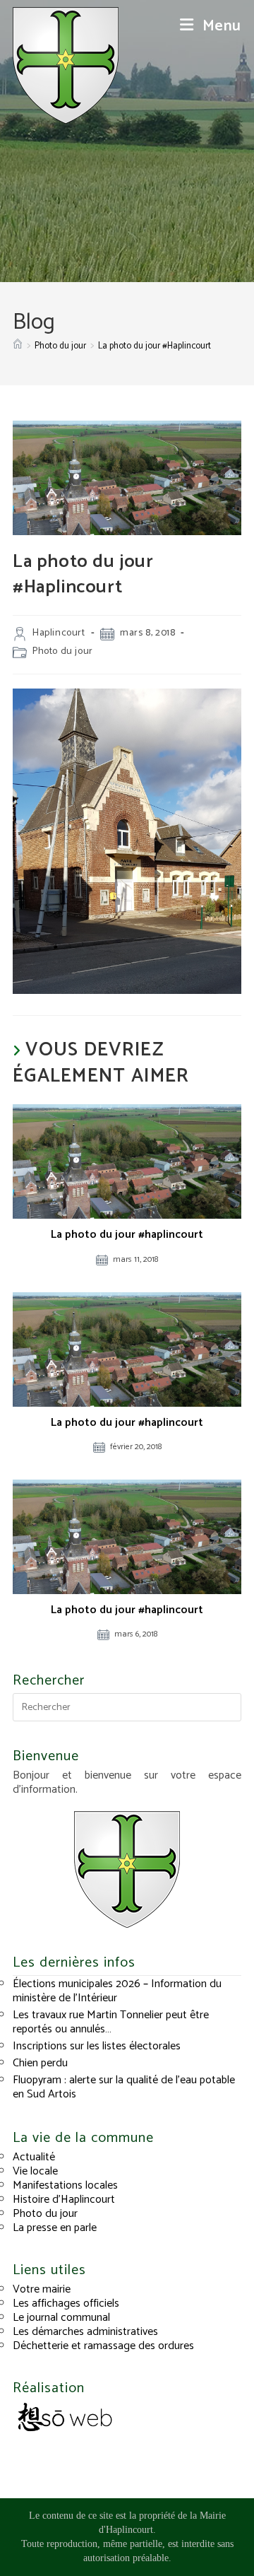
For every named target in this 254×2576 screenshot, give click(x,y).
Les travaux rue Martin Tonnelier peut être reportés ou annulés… (111, 2022)
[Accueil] (18, 346)
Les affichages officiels (66, 2303)
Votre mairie (42, 2289)
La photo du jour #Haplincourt (155, 346)
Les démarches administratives (85, 2332)
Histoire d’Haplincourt (64, 2200)
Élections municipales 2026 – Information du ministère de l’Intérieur (117, 1991)
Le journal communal (61, 2318)
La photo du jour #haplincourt (127, 1235)
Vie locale (35, 2171)
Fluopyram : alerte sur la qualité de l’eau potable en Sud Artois (124, 2087)
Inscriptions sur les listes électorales (97, 2046)
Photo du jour (63, 651)
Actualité (34, 2157)
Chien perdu (40, 2063)
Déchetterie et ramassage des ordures (103, 2346)
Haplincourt (59, 633)
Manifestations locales (65, 2185)
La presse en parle (55, 2228)
